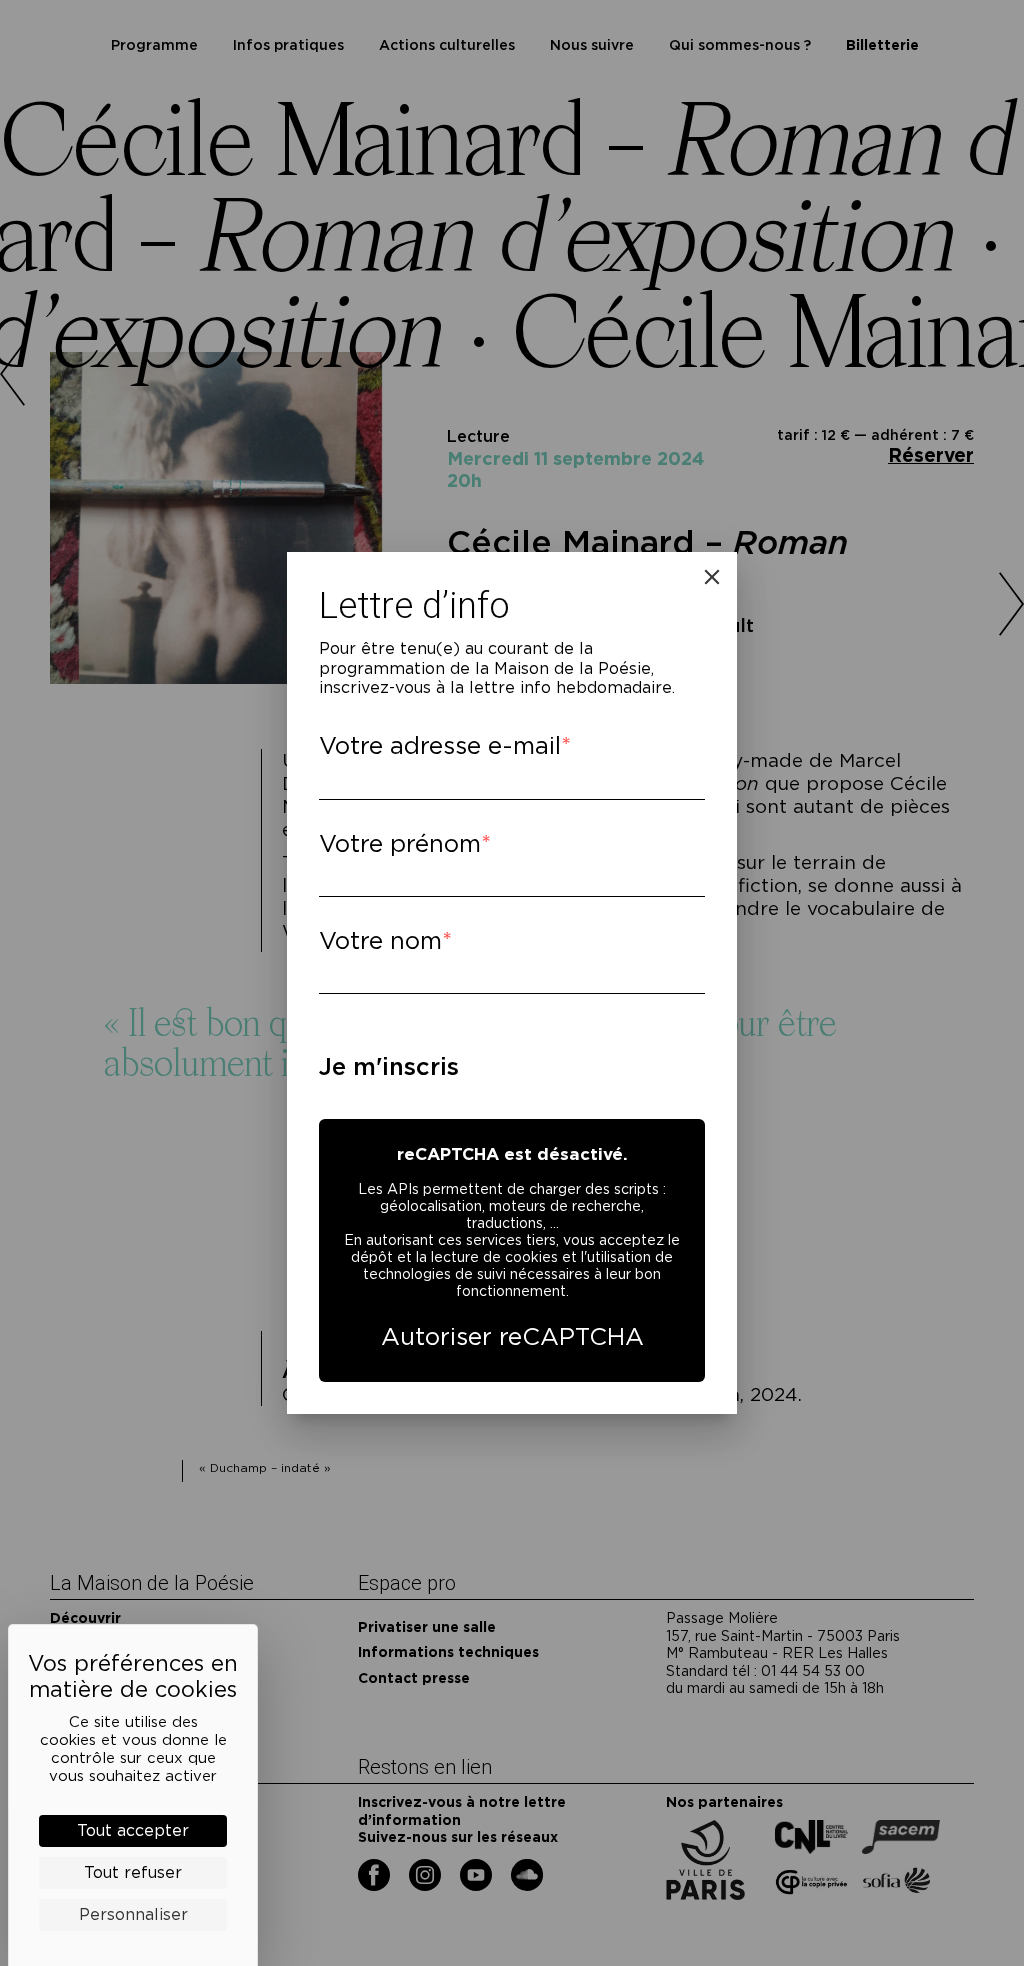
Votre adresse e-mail (440, 745)
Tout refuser (133, 1872)
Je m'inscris (389, 1066)
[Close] (712, 577)
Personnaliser (133, 1914)
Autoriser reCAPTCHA (512, 1336)
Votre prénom (400, 843)
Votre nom (380, 940)
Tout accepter (133, 1830)
